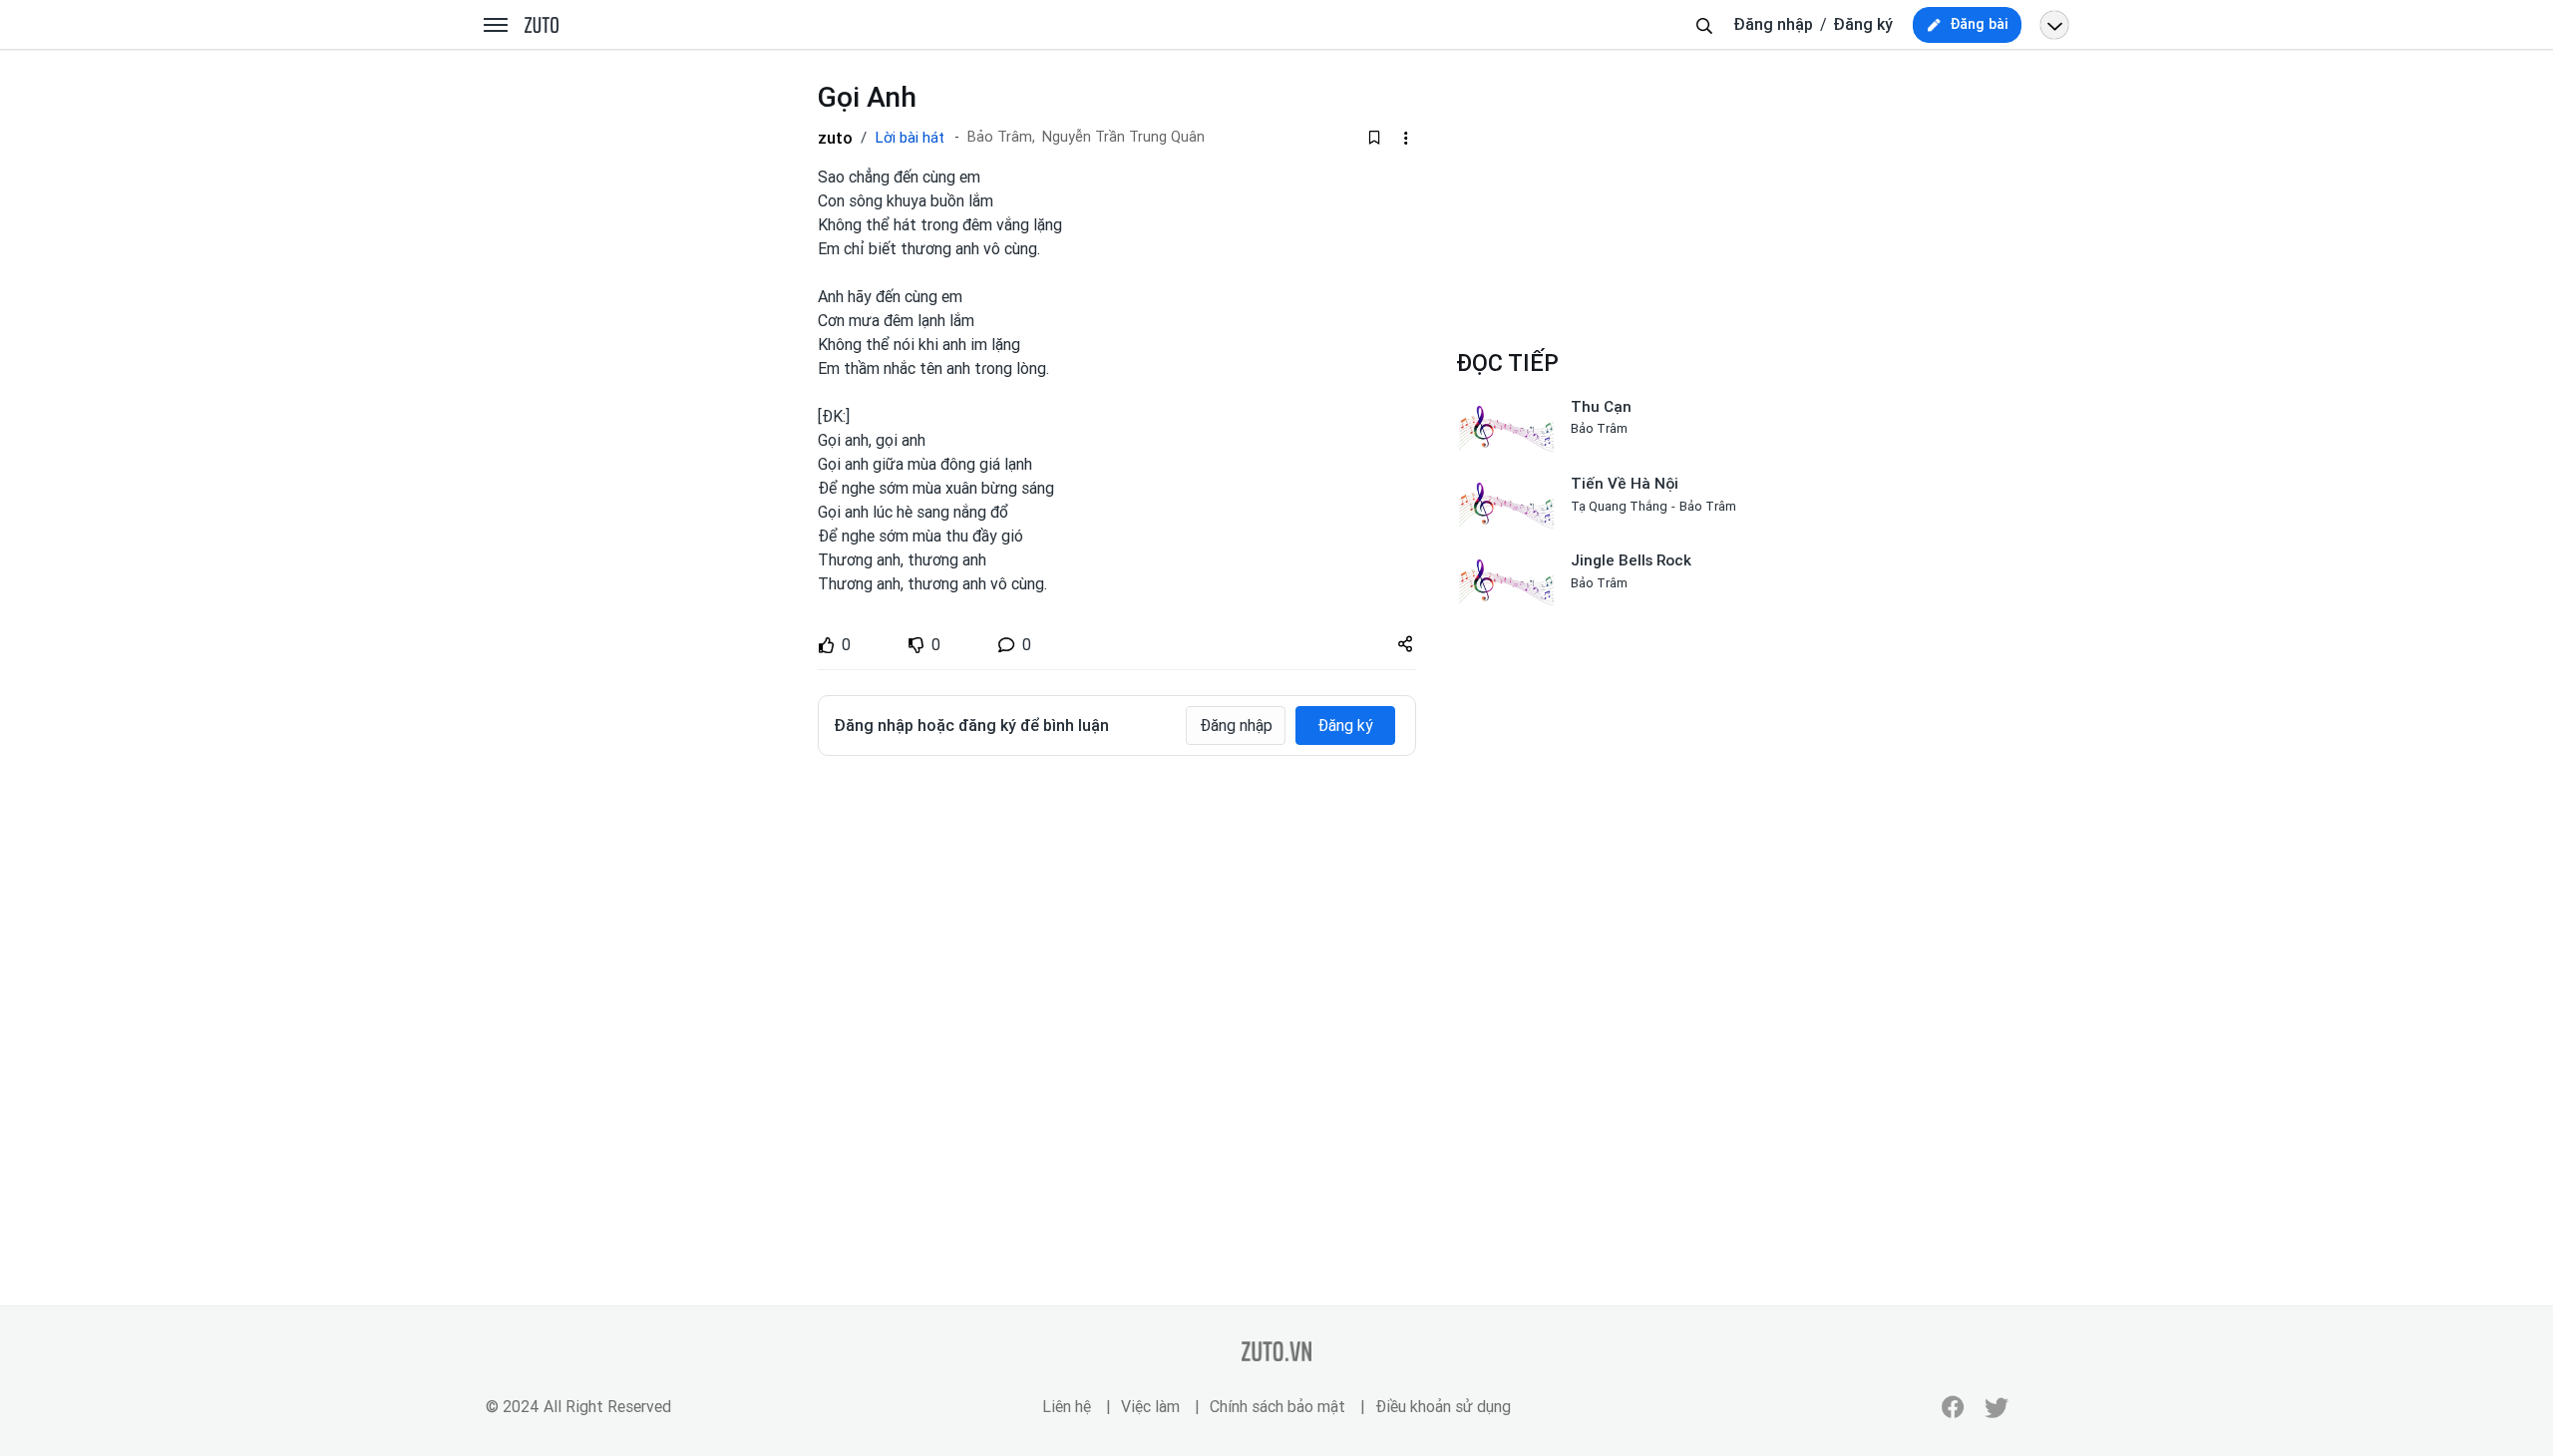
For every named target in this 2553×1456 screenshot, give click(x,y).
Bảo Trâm (1599, 428)
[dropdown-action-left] (1405, 138)
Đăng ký (1863, 24)
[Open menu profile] (2054, 25)
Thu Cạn (1601, 407)
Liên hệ (1067, 1407)
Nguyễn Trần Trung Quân (1123, 137)
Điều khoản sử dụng (1443, 1407)
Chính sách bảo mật (1277, 1407)
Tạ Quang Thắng (1619, 506)
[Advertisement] (1117, 920)
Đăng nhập (1773, 24)
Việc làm (1150, 1407)
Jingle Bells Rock (1631, 560)
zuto (835, 138)
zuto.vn (542, 26)
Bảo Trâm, (1001, 137)
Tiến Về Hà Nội (1625, 484)
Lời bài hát (910, 138)
